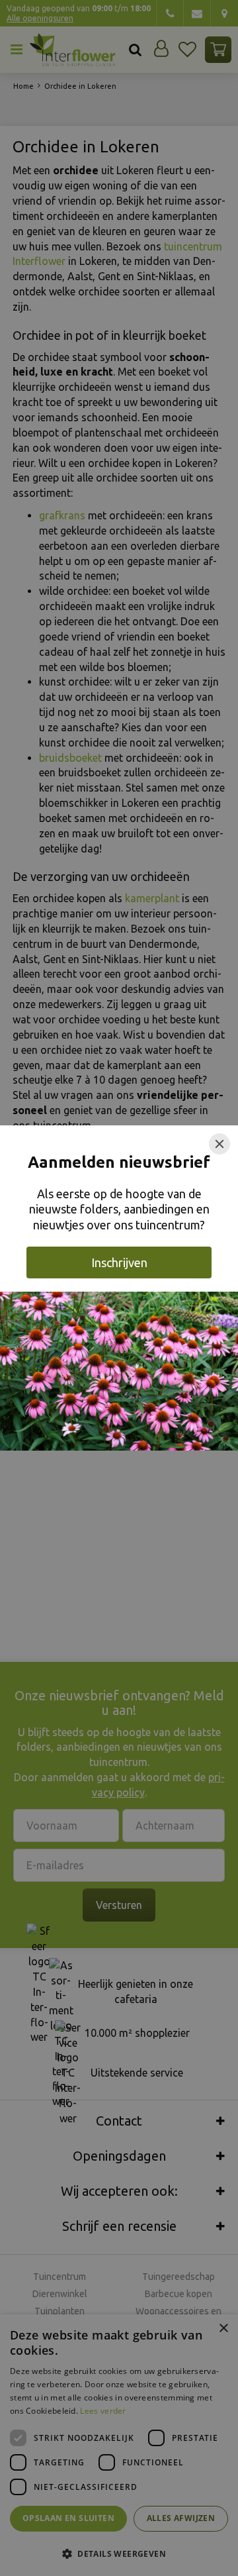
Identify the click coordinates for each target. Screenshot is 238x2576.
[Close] (219, 1144)
